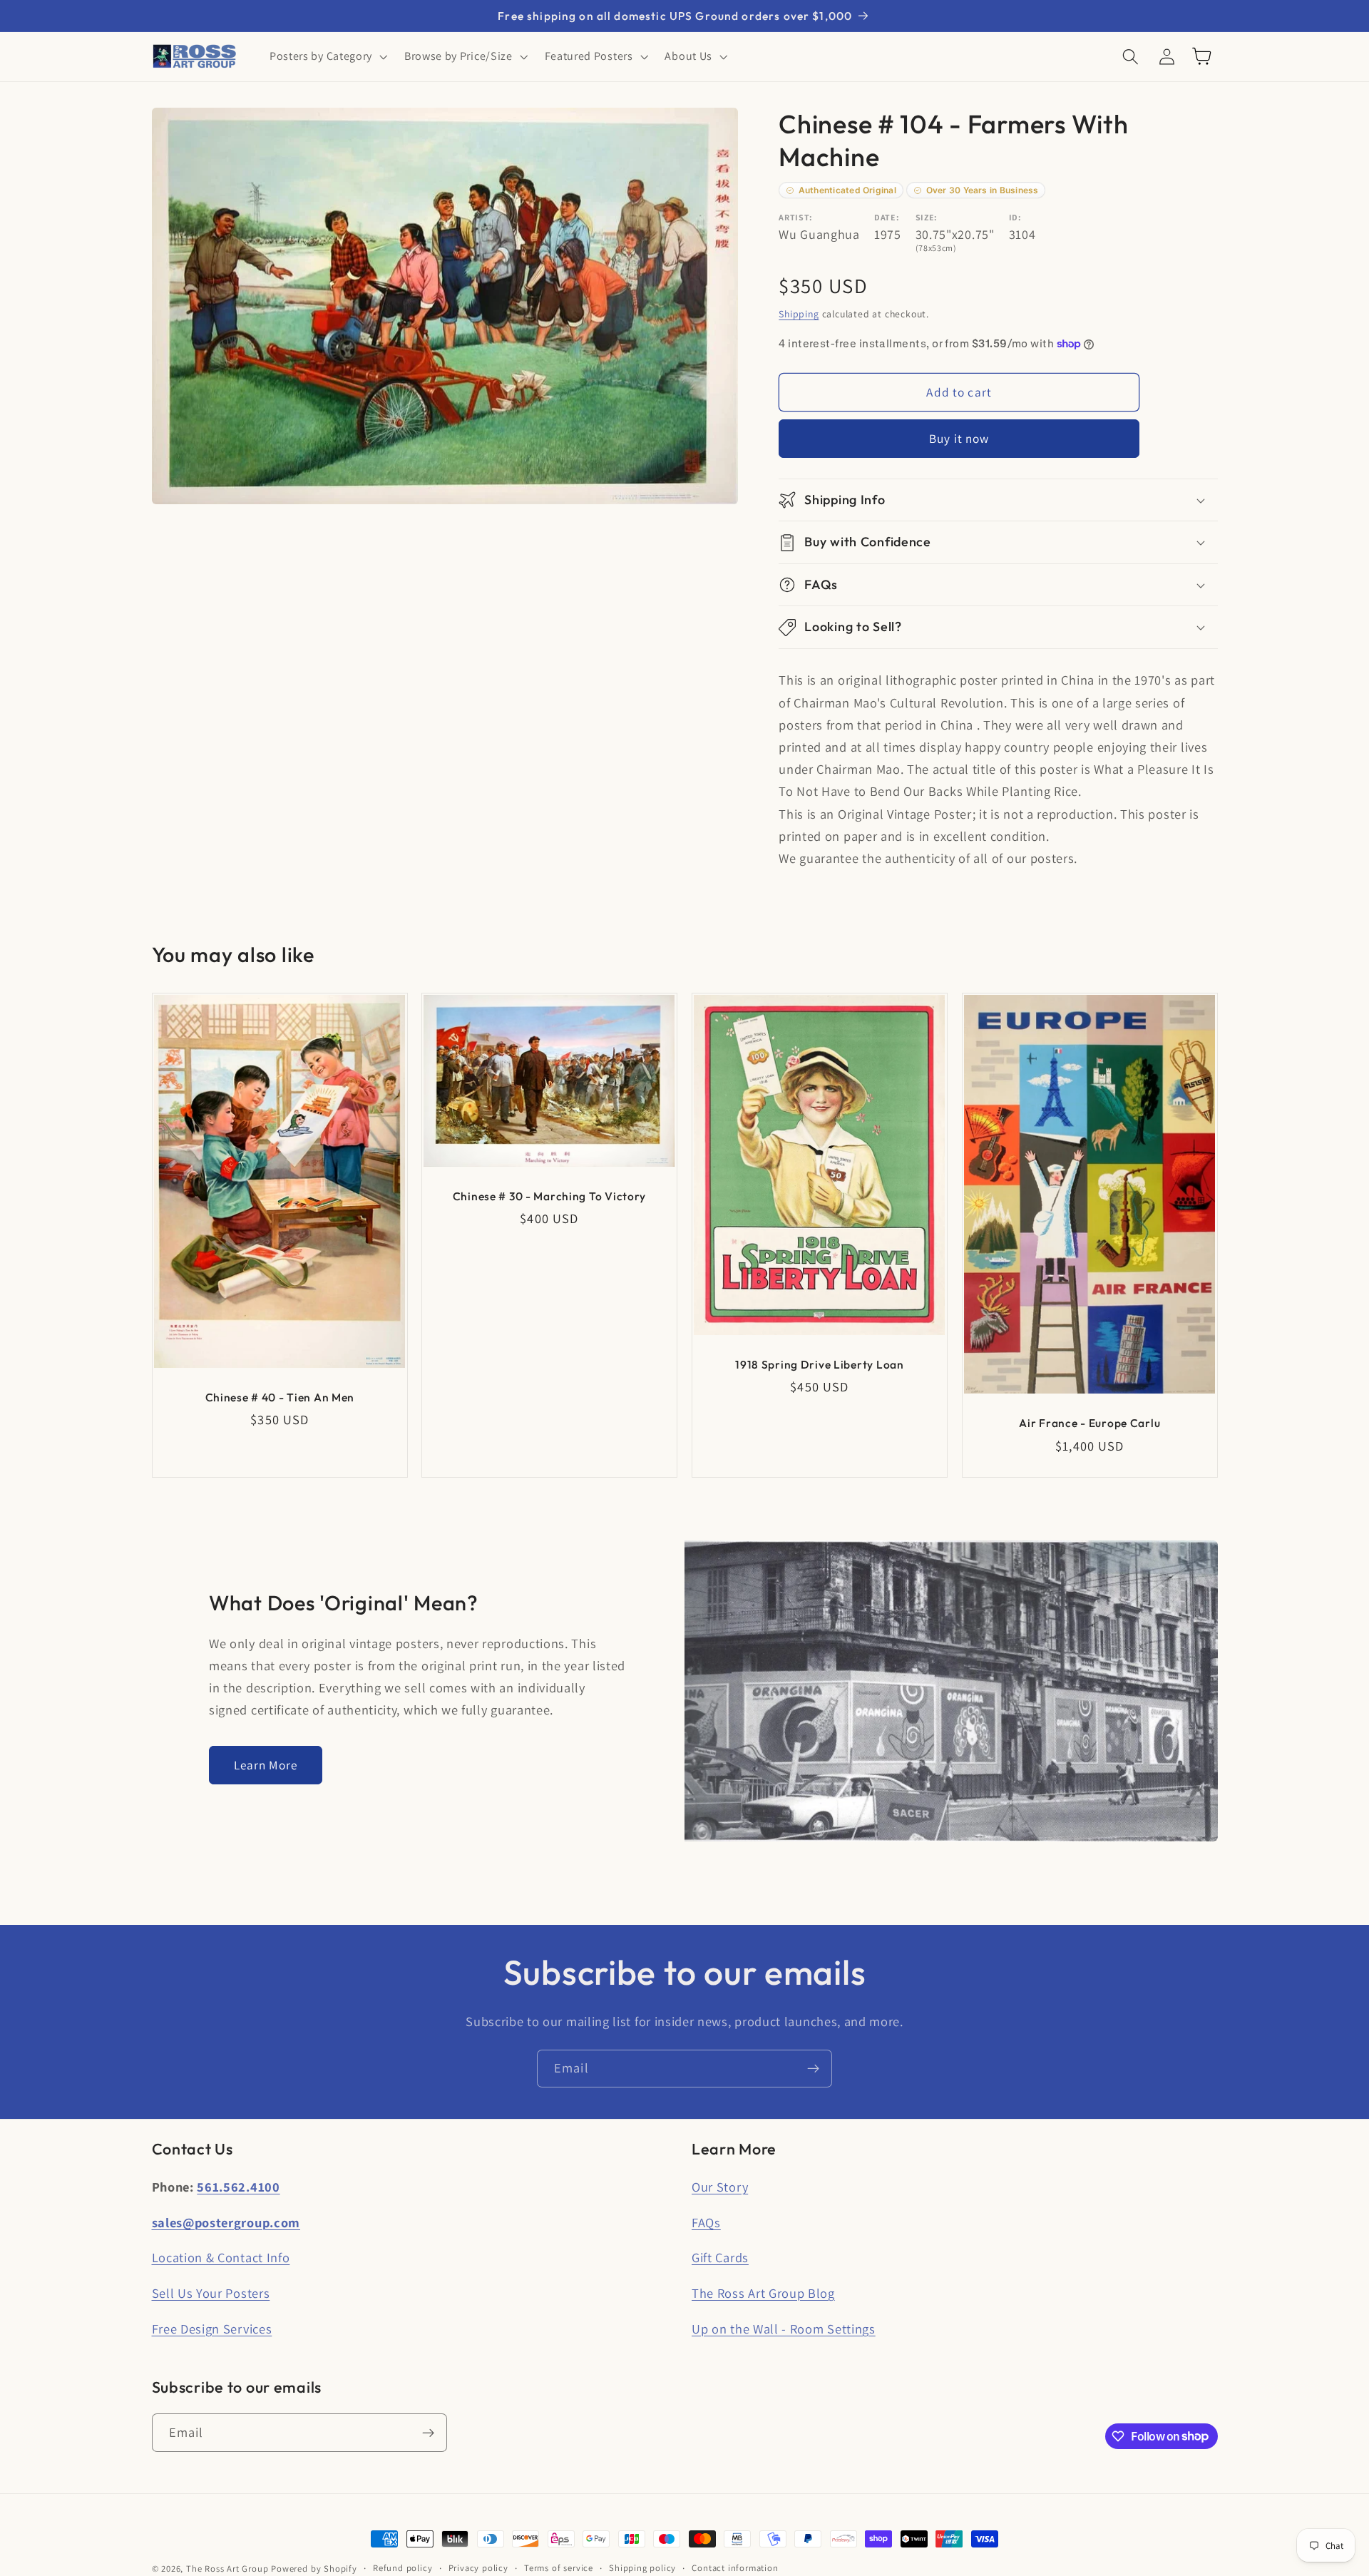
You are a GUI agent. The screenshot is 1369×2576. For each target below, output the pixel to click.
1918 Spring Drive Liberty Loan (820, 1364)
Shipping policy (642, 2568)
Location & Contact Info (221, 2257)
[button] (327, 56)
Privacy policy (478, 2568)
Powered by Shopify (314, 2569)
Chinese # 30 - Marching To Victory (549, 1196)
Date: (887, 217)
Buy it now (959, 439)
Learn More (266, 1765)
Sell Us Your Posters (211, 2293)
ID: (1015, 217)
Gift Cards (720, 2257)
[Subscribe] (813, 2069)
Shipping (799, 314)
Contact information (735, 2568)
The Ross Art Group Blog (763, 2293)
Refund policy (403, 2568)
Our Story (720, 2187)
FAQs (706, 2222)
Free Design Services (212, 2329)
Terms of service (559, 2568)
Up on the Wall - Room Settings (784, 2329)
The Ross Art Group (227, 2569)
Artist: (796, 217)
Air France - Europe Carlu (1089, 1423)
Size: (927, 217)
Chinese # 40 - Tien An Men (280, 1397)
